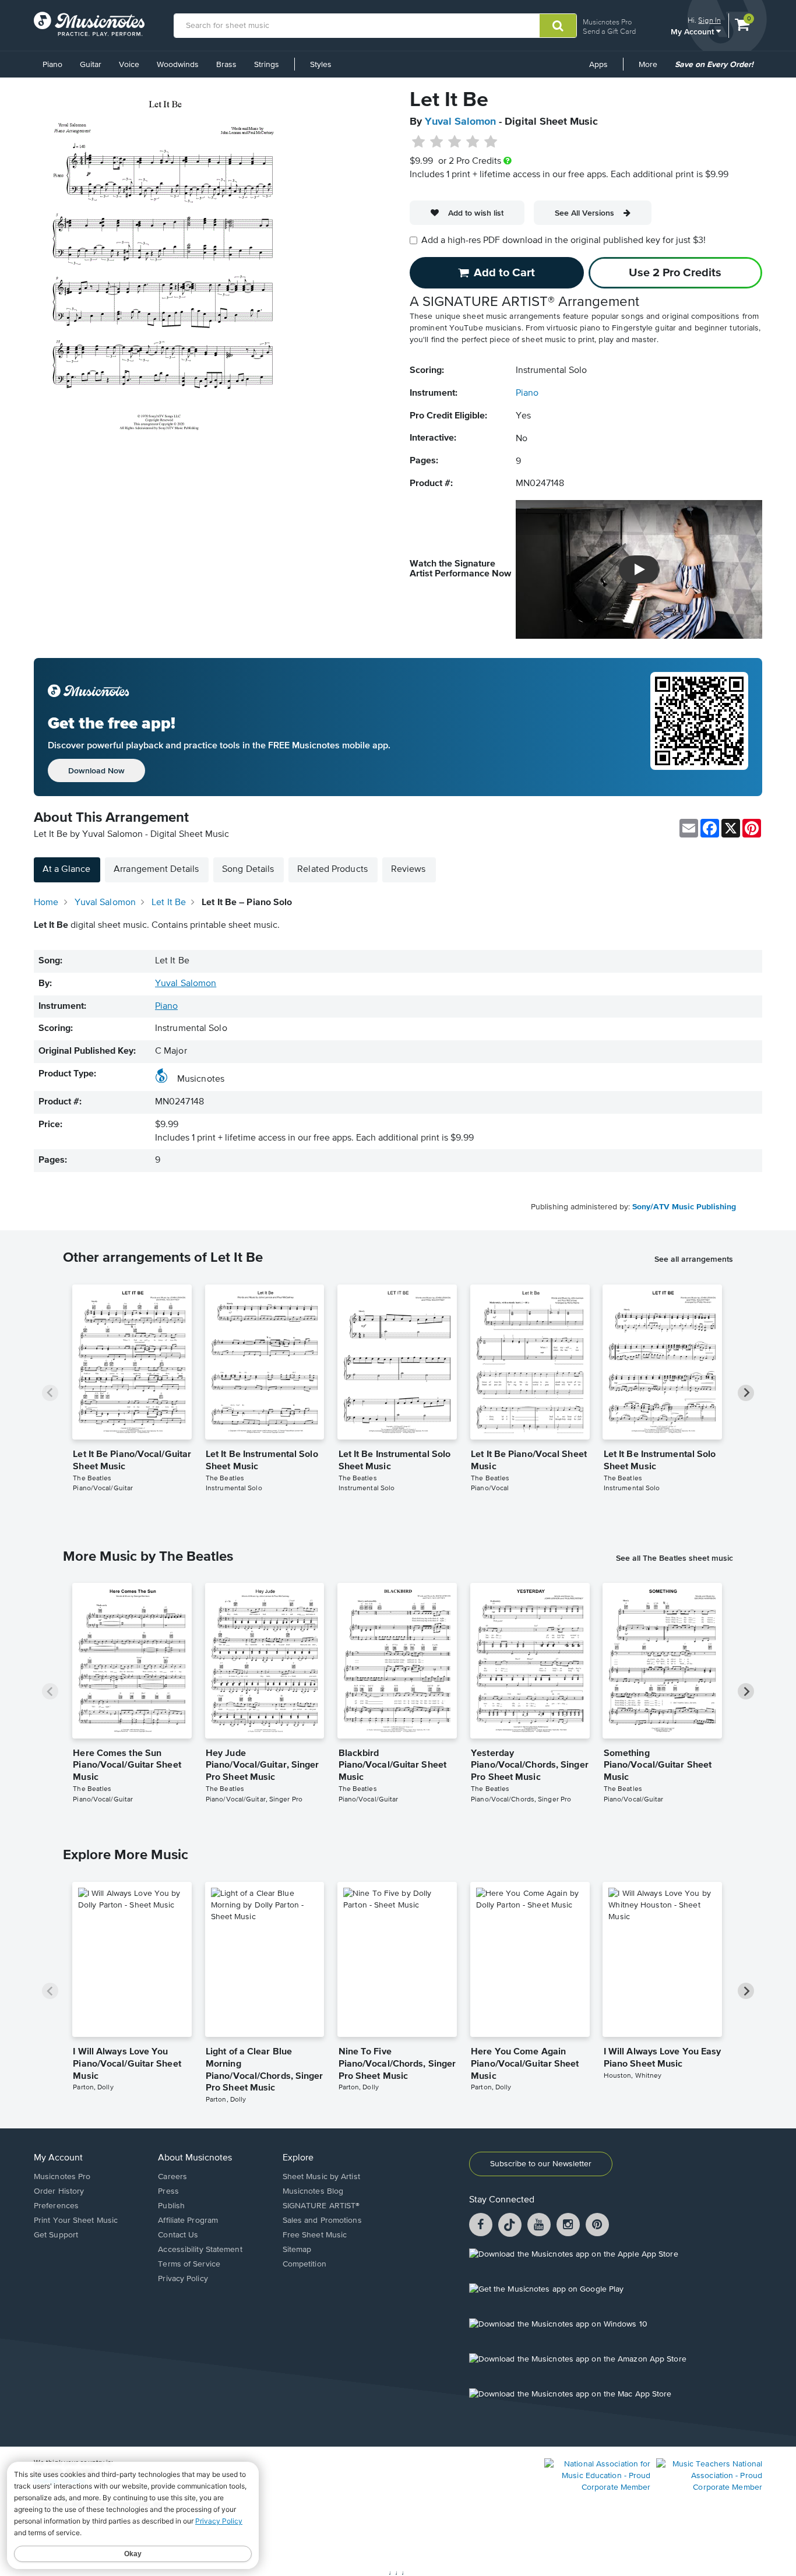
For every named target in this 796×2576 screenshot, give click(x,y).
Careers (172, 2177)
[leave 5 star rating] (490, 142)
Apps (598, 65)
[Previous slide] (50, 1393)
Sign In (709, 20)
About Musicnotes (195, 2158)
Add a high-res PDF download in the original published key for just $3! (563, 241)
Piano (52, 65)
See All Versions (584, 213)
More (652, 69)
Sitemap (297, 2250)
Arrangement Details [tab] (156, 870)
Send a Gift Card (609, 31)
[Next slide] (746, 1393)
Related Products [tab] (332, 870)
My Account (693, 31)
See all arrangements (694, 1259)
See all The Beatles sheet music (675, 1558)
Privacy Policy (183, 2279)
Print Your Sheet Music (76, 2220)
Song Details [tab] (248, 870)
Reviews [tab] (408, 870)
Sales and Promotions (322, 2220)
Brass (226, 65)
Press (168, 2191)
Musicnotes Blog (313, 2191)
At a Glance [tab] (66, 870)
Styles (321, 65)
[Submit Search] (558, 26)
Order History (59, 2191)
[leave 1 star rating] (419, 142)
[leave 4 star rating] (473, 142)
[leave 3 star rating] (455, 142)
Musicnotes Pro (607, 22)
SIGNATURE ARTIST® (321, 2206)
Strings (267, 65)
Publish (171, 2206)
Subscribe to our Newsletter (541, 2164)
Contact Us (178, 2235)
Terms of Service (189, 2264)
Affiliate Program (188, 2220)
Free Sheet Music (315, 2235)
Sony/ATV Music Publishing (684, 1207)
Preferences (56, 2206)
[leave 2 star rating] (437, 142)
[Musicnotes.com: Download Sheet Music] (89, 24)
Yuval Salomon (460, 122)
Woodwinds (178, 65)
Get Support (56, 2235)
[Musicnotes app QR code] (699, 727)
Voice (129, 65)
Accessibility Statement (200, 2250)
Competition (304, 2264)
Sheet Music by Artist (321, 2177)
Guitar (91, 65)
